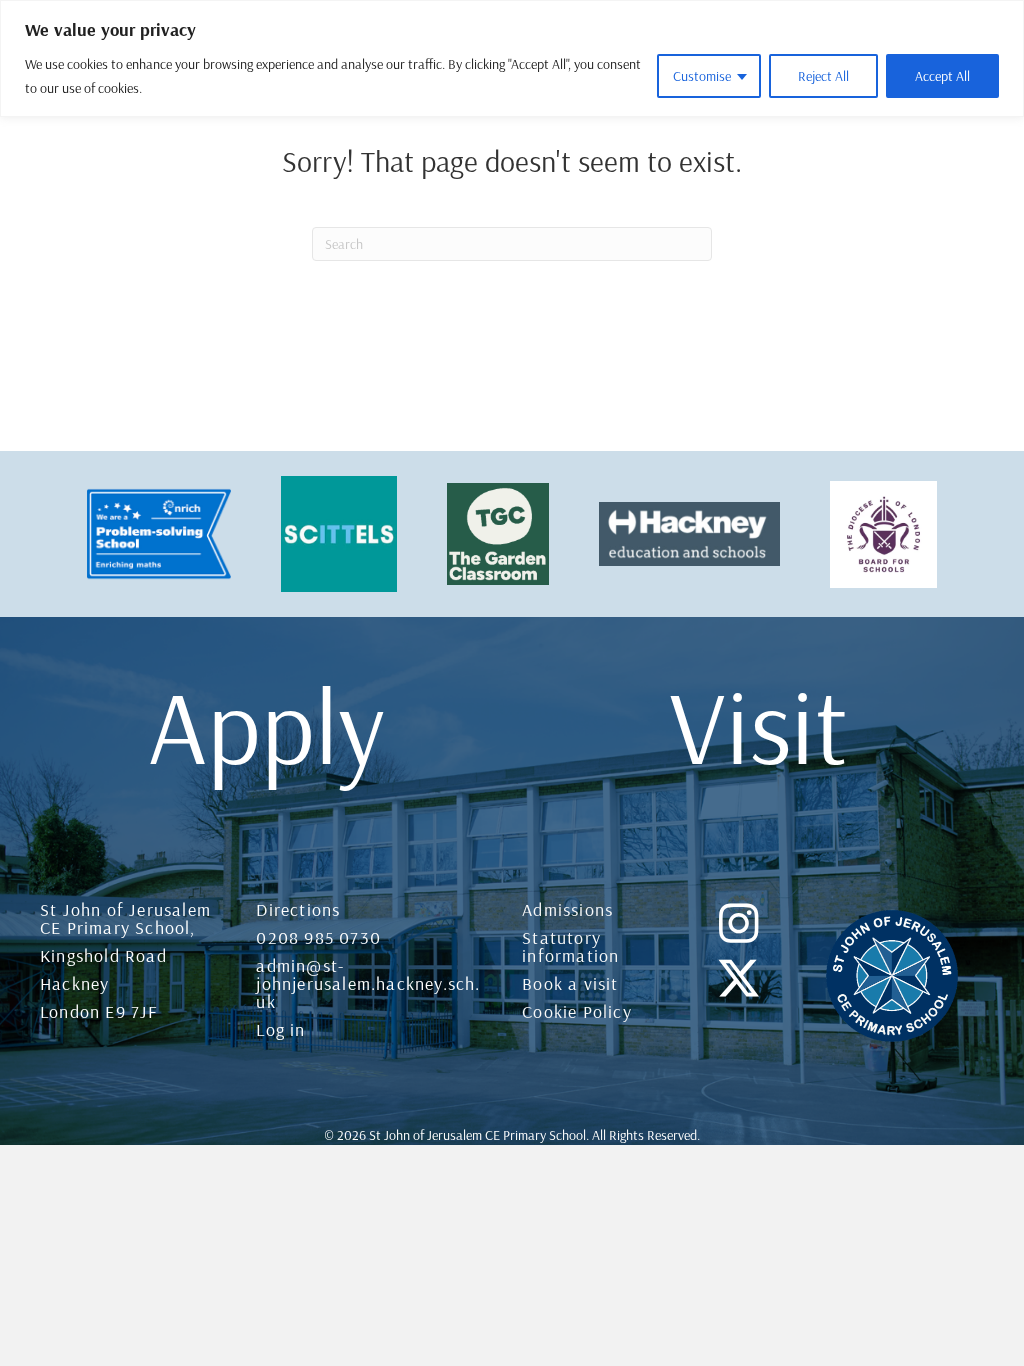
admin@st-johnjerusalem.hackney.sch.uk (368, 983)
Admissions (567, 909)
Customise (702, 76)
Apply (266, 725)
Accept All (942, 76)
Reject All (823, 76)
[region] (512, 58)
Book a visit (570, 983)
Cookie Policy (577, 1011)
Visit (758, 725)
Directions (298, 909)
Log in (280, 1029)
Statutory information (570, 946)
